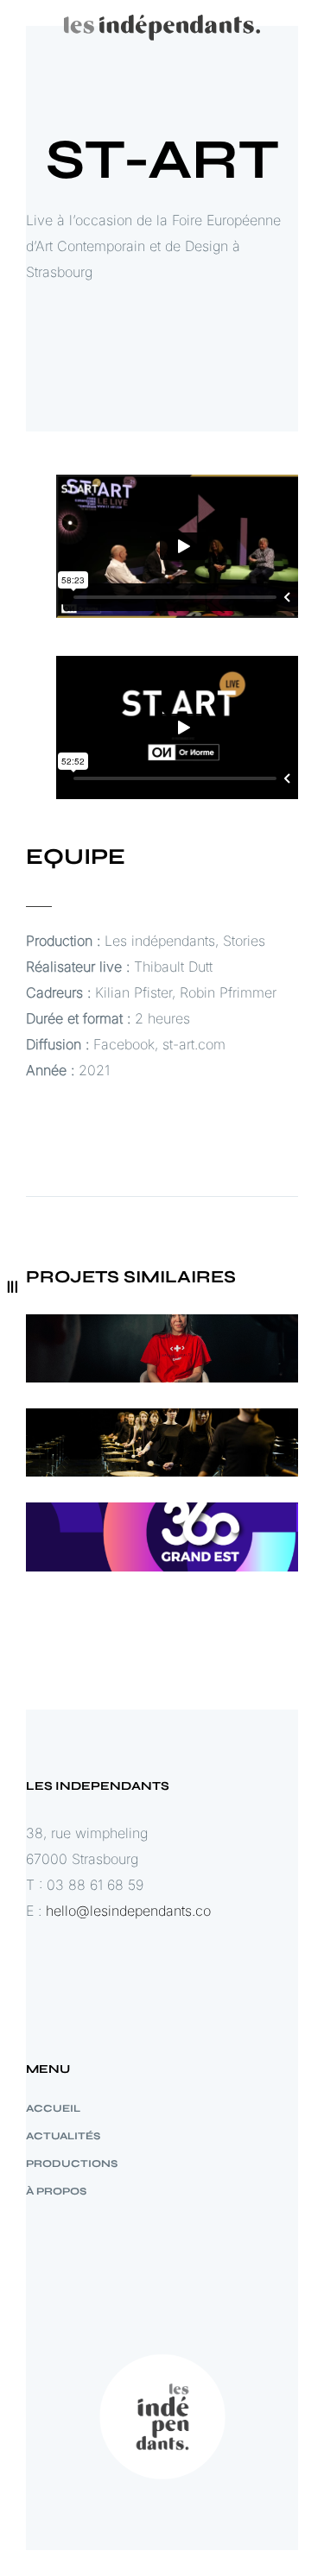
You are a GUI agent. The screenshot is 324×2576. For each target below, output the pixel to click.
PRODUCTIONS (72, 2163)
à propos (56, 2191)
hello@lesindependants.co (128, 1911)
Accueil (53, 2108)
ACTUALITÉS (63, 2136)
